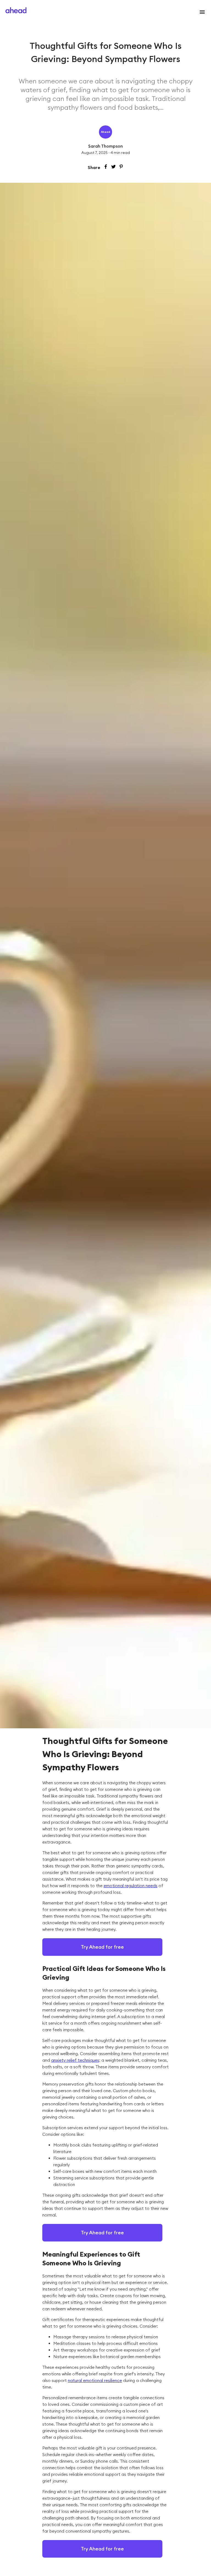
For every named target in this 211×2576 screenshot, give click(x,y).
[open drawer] (201, 12)
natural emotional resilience (95, 2380)
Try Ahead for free (102, 1947)
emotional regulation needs (131, 1886)
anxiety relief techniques (75, 2060)
